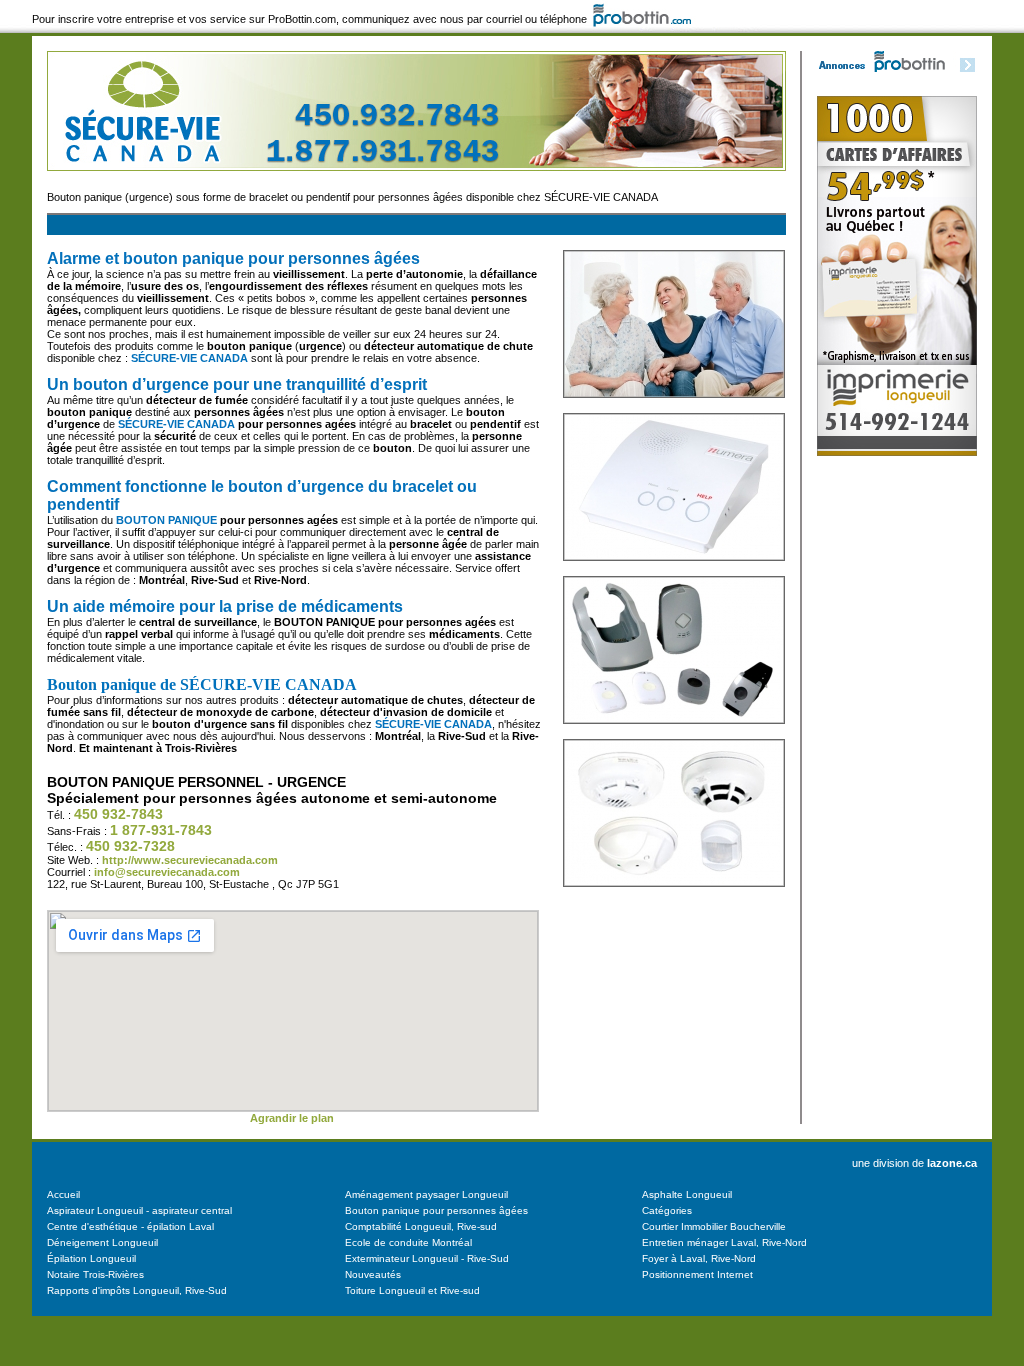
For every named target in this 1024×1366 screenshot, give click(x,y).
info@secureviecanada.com (167, 872)
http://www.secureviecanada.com (190, 860)
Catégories (667, 1210)
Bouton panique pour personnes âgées (436, 1210)
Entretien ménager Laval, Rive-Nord (724, 1242)
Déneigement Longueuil (102, 1242)
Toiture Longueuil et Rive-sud (412, 1290)
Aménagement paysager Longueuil (426, 1194)
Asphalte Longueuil (687, 1194)
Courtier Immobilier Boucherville (714, 1226)
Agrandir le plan (292, 1118)
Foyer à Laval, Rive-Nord (699, 1258)
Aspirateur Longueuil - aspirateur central (139, 1210)
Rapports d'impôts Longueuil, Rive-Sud (137, 1290)
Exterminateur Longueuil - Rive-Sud (427, 1258)
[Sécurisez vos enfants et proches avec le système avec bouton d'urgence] (674, 409)
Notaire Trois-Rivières (95, 1274)
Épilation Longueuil (91, 1258)
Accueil (63, 1194)
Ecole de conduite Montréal (408, 1242)
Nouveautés (373, 1274)
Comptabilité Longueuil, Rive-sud (421, 1226)
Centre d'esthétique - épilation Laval (130, 1226)
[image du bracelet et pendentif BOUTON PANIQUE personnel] (674, 735)
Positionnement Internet (697, 1274)
